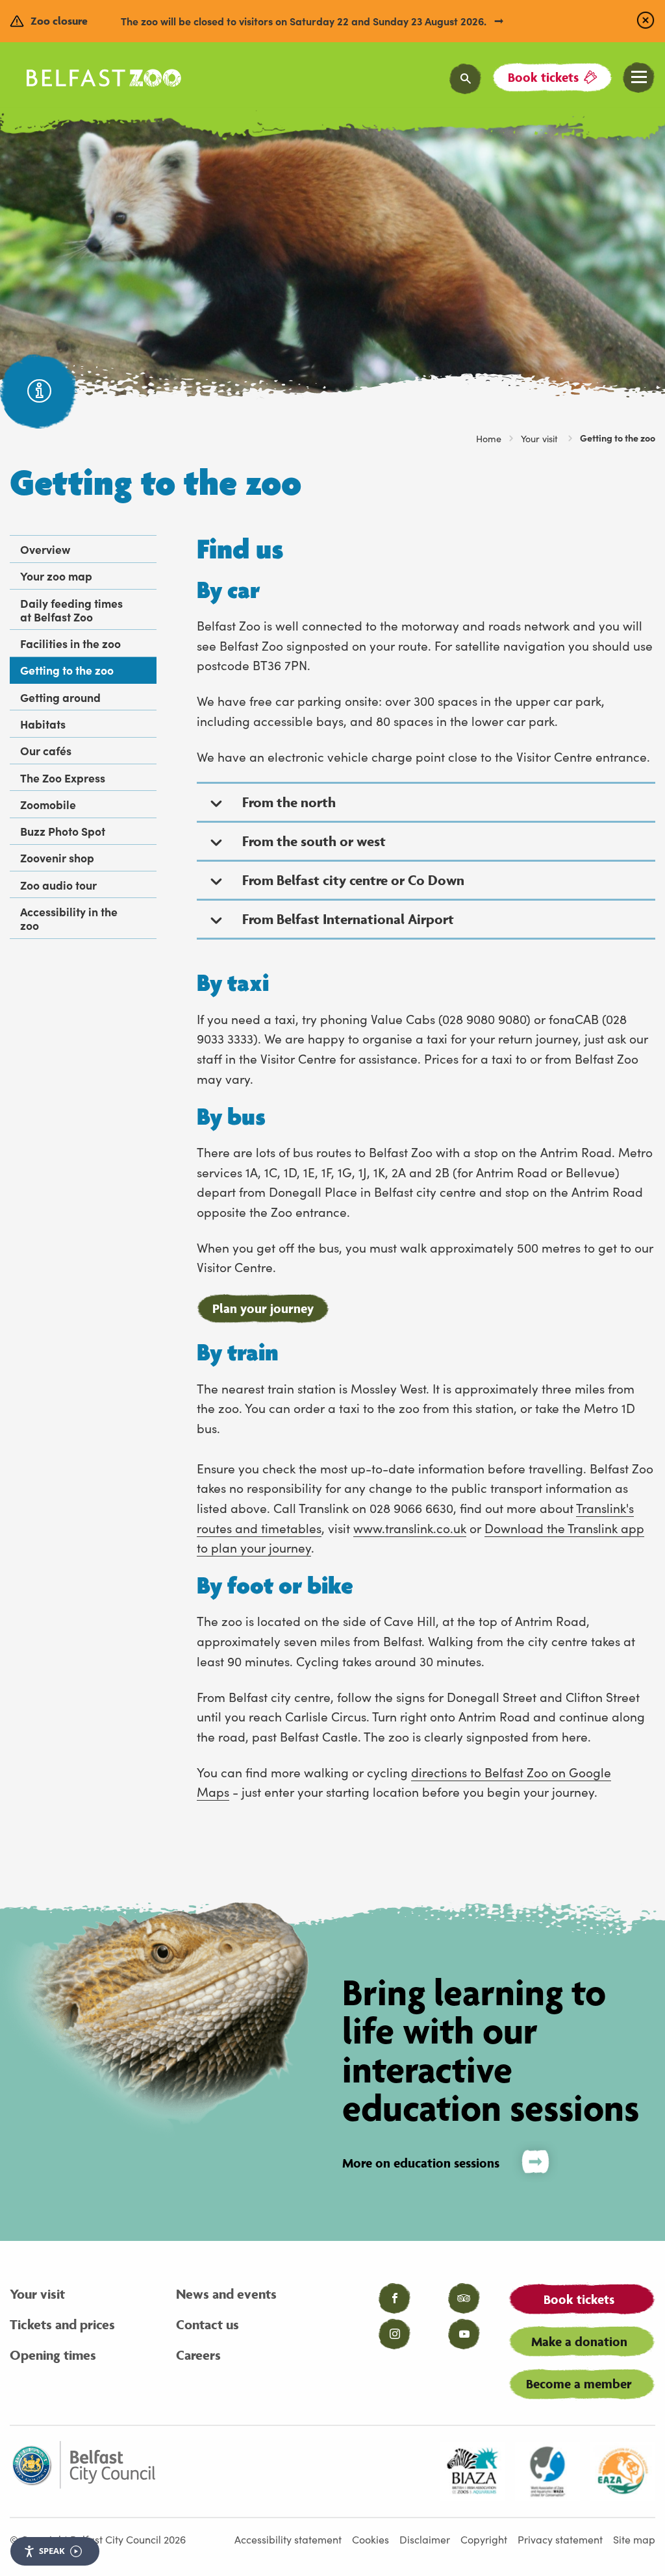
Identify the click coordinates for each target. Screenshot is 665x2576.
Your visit (541, 438)
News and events (226, 2294)
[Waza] (547, 2471)
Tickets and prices (62, 2324)
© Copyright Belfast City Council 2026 (98, 2539)
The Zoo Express (63, 778)
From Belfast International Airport (348, 919)
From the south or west (314, 841)
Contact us (207, 2324)
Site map (634, 2539)
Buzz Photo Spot (63, 831)
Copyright (484, 2539)
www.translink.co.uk (410, 1528)
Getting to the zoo (67, 670)
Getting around (60, 697)
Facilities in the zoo (70, 643)
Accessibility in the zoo (69, 918)
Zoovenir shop (57, 857)
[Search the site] (466, 79)
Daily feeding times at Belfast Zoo (71, 610)
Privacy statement (560, 2539)
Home (489, 438)
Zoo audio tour (58, 885)
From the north (289, 802)
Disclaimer (425, 2539)
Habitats (43, 724)
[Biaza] (472, 2471)
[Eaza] (623, 2471)
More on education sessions (421, 2163)
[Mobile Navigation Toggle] (639, 78)
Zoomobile (48, 804)
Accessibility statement (288, 2539)
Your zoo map (56, 576)
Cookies (370, 2539)
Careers (198, 2355)
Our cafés (46, 750)
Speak (52, 2551)
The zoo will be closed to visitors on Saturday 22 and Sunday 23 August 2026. (305, 21)
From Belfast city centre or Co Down (353, 880)
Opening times (53, 2355)
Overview (45, 549)
